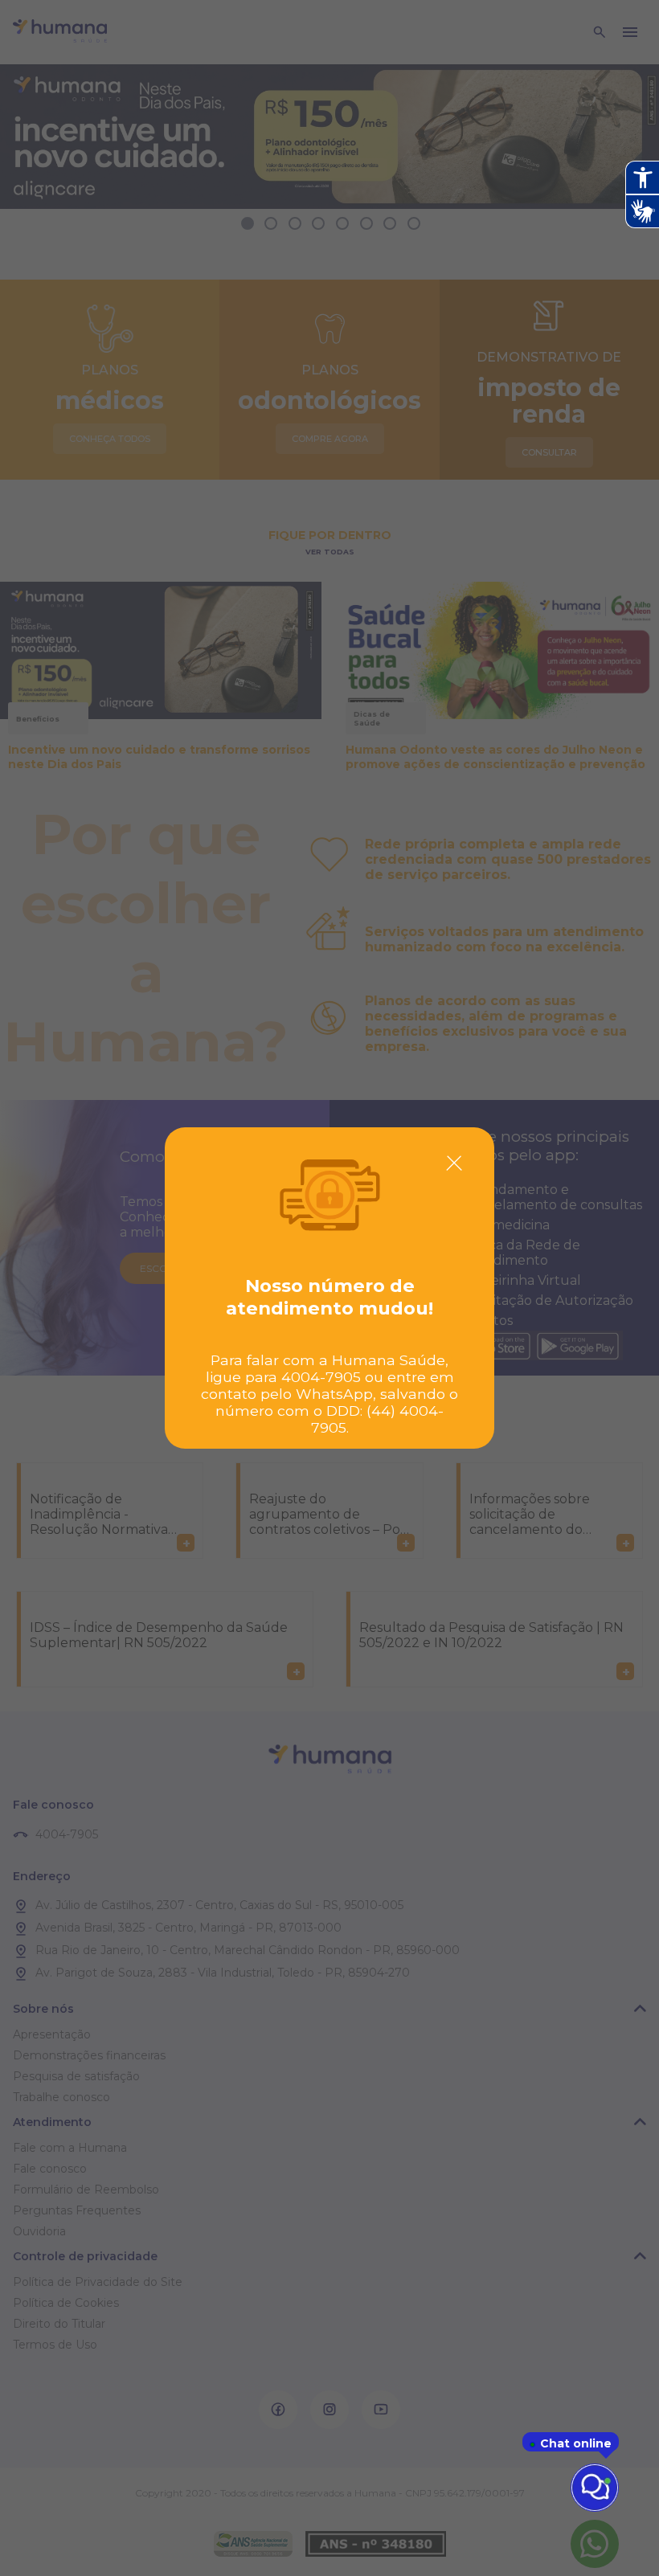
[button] (454, 1163)
